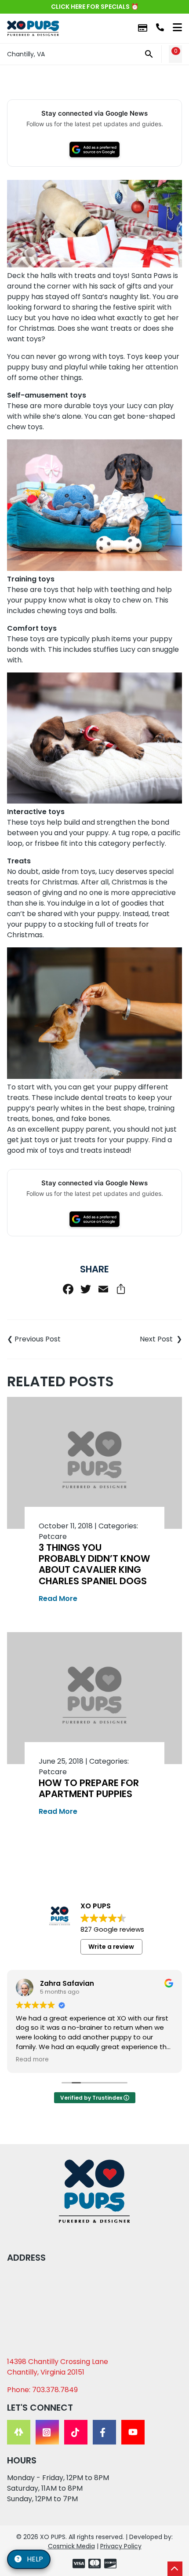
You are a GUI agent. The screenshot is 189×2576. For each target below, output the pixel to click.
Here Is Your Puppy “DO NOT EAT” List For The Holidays (51, 1339)
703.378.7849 (160, 27)
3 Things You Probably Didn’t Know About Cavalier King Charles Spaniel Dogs (94, 1564)
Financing (143, 28)
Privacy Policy (121, 2546)
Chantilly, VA (26, 54)
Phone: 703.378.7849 (42, 2390)
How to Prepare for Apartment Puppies (89, 1788)
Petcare (53, 1536)
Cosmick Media (71, 2546)
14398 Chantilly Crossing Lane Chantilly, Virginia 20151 (58, 2367)
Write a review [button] (111, 1947)
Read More (58, 1599)
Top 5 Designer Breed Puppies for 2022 (138, 1339)
